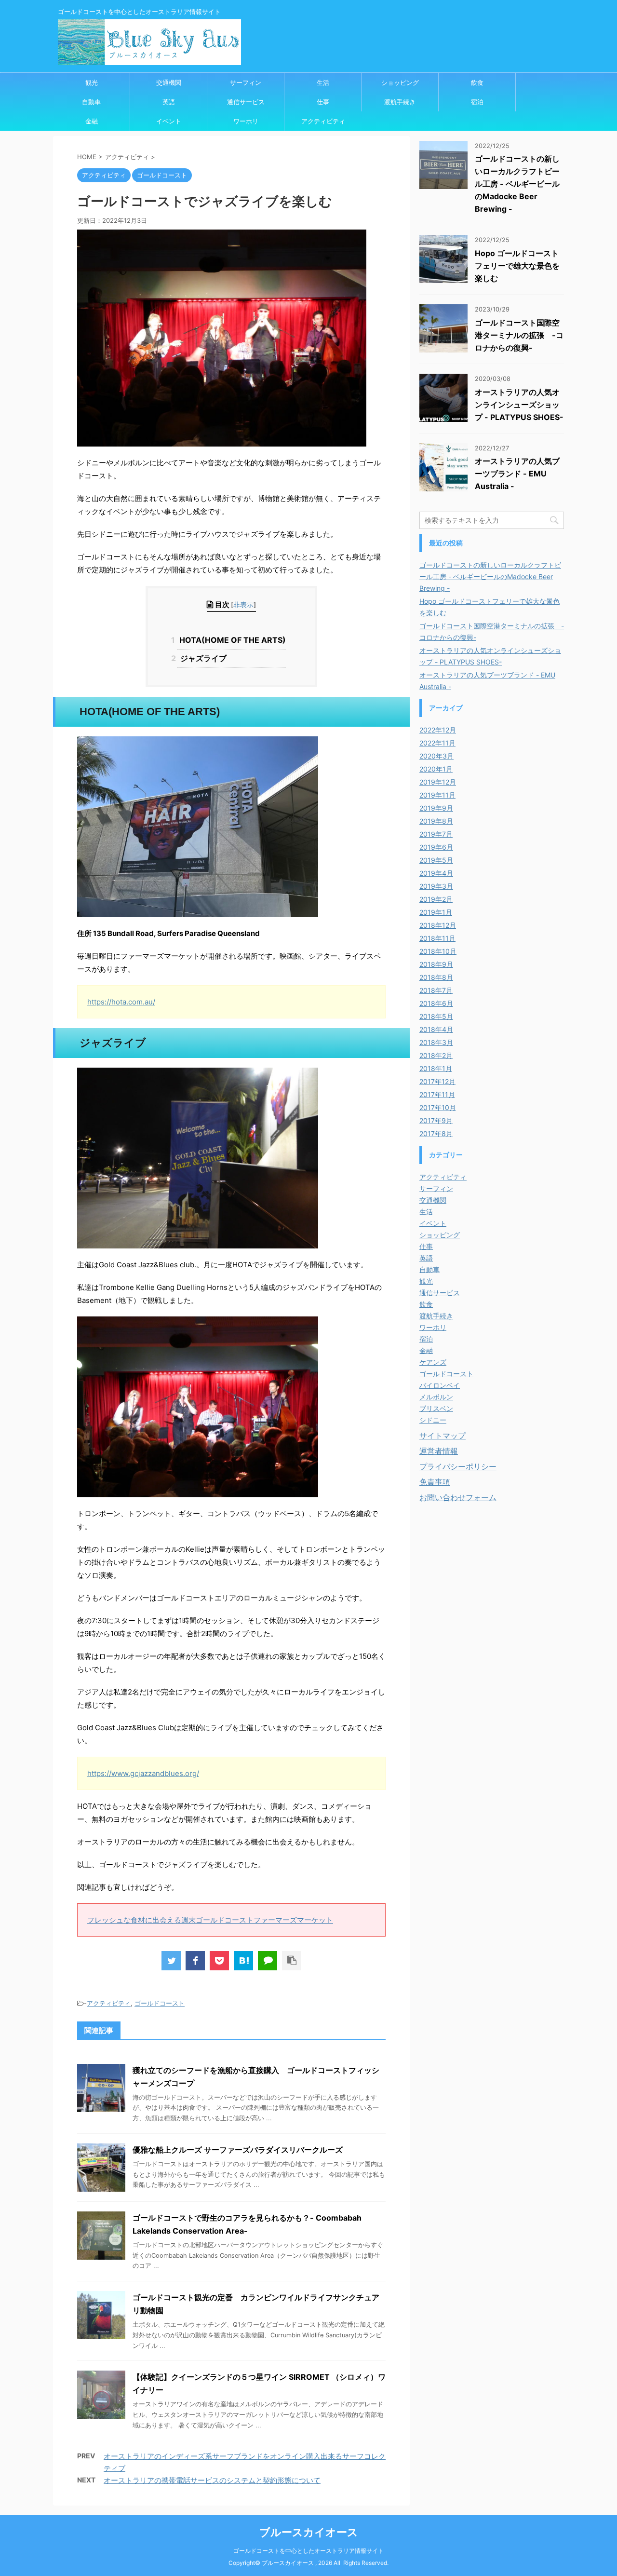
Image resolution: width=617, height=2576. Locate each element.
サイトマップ (443, 1436)
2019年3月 (436, 886)
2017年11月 (437, 1094)
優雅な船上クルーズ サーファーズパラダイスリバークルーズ (238, 2150)
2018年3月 (436, 1042)
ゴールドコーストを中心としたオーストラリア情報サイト (308, 2551)
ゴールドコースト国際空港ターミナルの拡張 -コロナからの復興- (519, 335)
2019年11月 (437, 795)
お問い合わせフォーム (458, 1497)
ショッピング (400, 82)
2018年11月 (437, 938)
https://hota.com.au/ (121, 1002)
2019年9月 (436, 808)
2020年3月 (436, 756)
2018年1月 (436, 1068)
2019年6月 (436, 847)
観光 (92, 82)
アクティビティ (323, 121)
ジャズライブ (201, 658)
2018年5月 (436, 1016)
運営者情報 (439, 1451)
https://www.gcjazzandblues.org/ (143, 1773)
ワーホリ (246, 121)
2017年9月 (436, 1120)
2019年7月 (436, 834)
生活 (323, 82)
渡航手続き (400, 102)
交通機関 (169, 82)
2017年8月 (436, 1133)
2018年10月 (438, 951)
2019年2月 (436, 899)
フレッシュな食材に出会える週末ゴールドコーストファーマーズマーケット (210, 1920)
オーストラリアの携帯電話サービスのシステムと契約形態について (212, 2480)
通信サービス (246, 102)
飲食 (477, 82)
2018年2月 (436, 1055)
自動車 (91, 102)
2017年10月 (438, 1107)
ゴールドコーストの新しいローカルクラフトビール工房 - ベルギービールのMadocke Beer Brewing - (517, 184)
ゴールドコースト (160, 2003)
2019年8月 (436, 821)
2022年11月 (437, 743)
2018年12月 (438, 925)
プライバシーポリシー (458, 1466)
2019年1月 (436, 912)
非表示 (243, 604)
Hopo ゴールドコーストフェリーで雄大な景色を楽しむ (517, 266)
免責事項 (435, 1482)
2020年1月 (436, 769)
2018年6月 (436, 1003)
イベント (169, 121)
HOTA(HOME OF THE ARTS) (231, 640)
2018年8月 (436, 977)
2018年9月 (436, 964)
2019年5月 (436, 860)
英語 (169, 102)
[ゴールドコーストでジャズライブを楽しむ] (243, 1961)
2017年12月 (437, 1081)
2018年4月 (436, 1029)
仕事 (323, 102)
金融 (92, 121)
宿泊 (477, 102)
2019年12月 (438, 782)
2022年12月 (438, 730)
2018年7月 (436, 990)
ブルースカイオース (309, 2532)
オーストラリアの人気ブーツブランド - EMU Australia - (517, 474)
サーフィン (246, 82)
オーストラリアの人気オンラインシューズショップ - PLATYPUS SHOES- (519, 405)
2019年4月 (436, 873)
